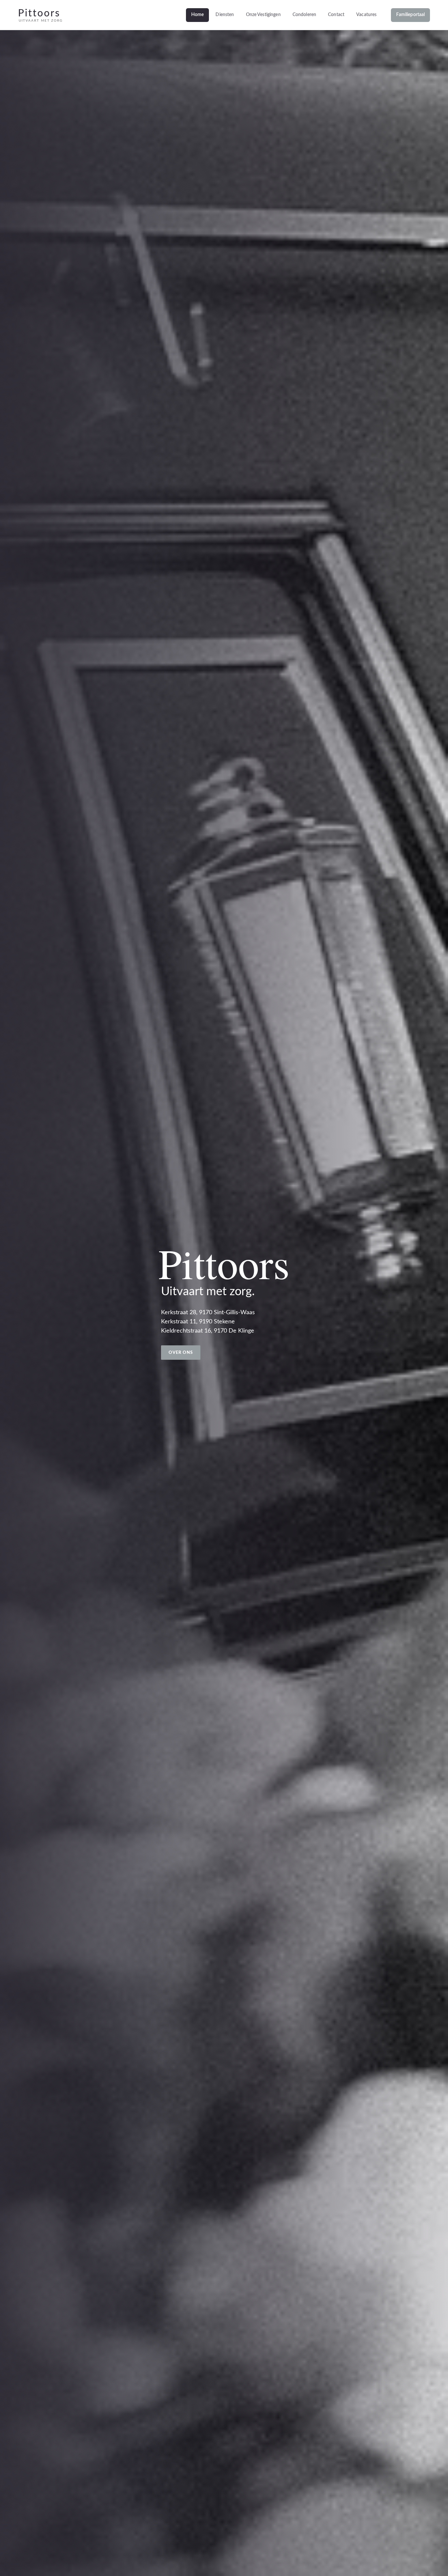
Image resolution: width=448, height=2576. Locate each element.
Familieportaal (410, 15)
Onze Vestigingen (263, 15)
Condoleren (304, 15)
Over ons (181, 1353)
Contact (336, 15)
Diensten (225, 15)
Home (198, 15)
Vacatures (366, 15)
